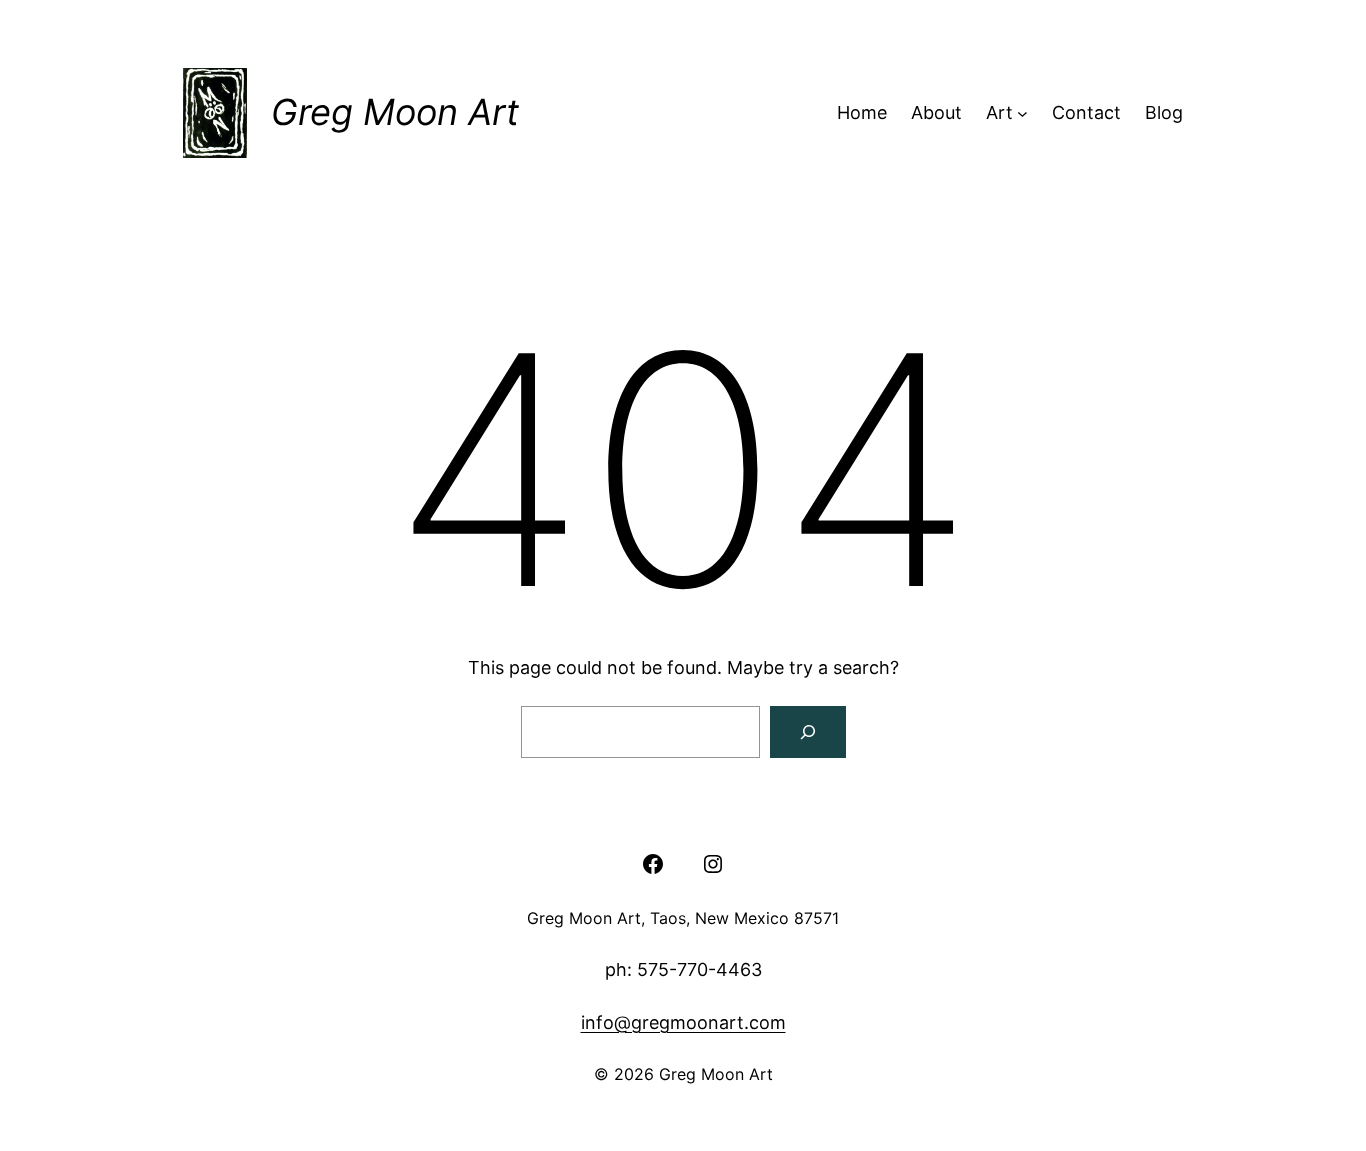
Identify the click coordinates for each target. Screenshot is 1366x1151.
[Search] (808, 732)
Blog (1164, 112)
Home (862, 112)
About (936, 112)
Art (999, 112)
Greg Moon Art (395, 112)
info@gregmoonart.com (683, 1022)
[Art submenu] (1022, 113)
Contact (1086, 112)
